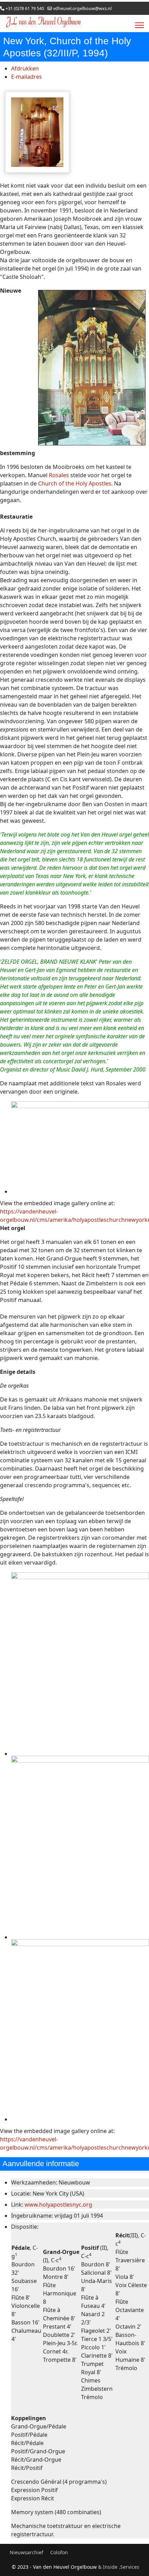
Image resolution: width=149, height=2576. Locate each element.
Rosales (59, 475)
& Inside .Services (119, 2567)
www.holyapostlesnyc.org (58, 2205)
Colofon (59, 2552)
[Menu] (139, 25)
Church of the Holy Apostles (75, 483)
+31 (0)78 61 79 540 (25, 8)
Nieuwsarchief (27, 2552)
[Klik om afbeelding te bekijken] (37, 132)
